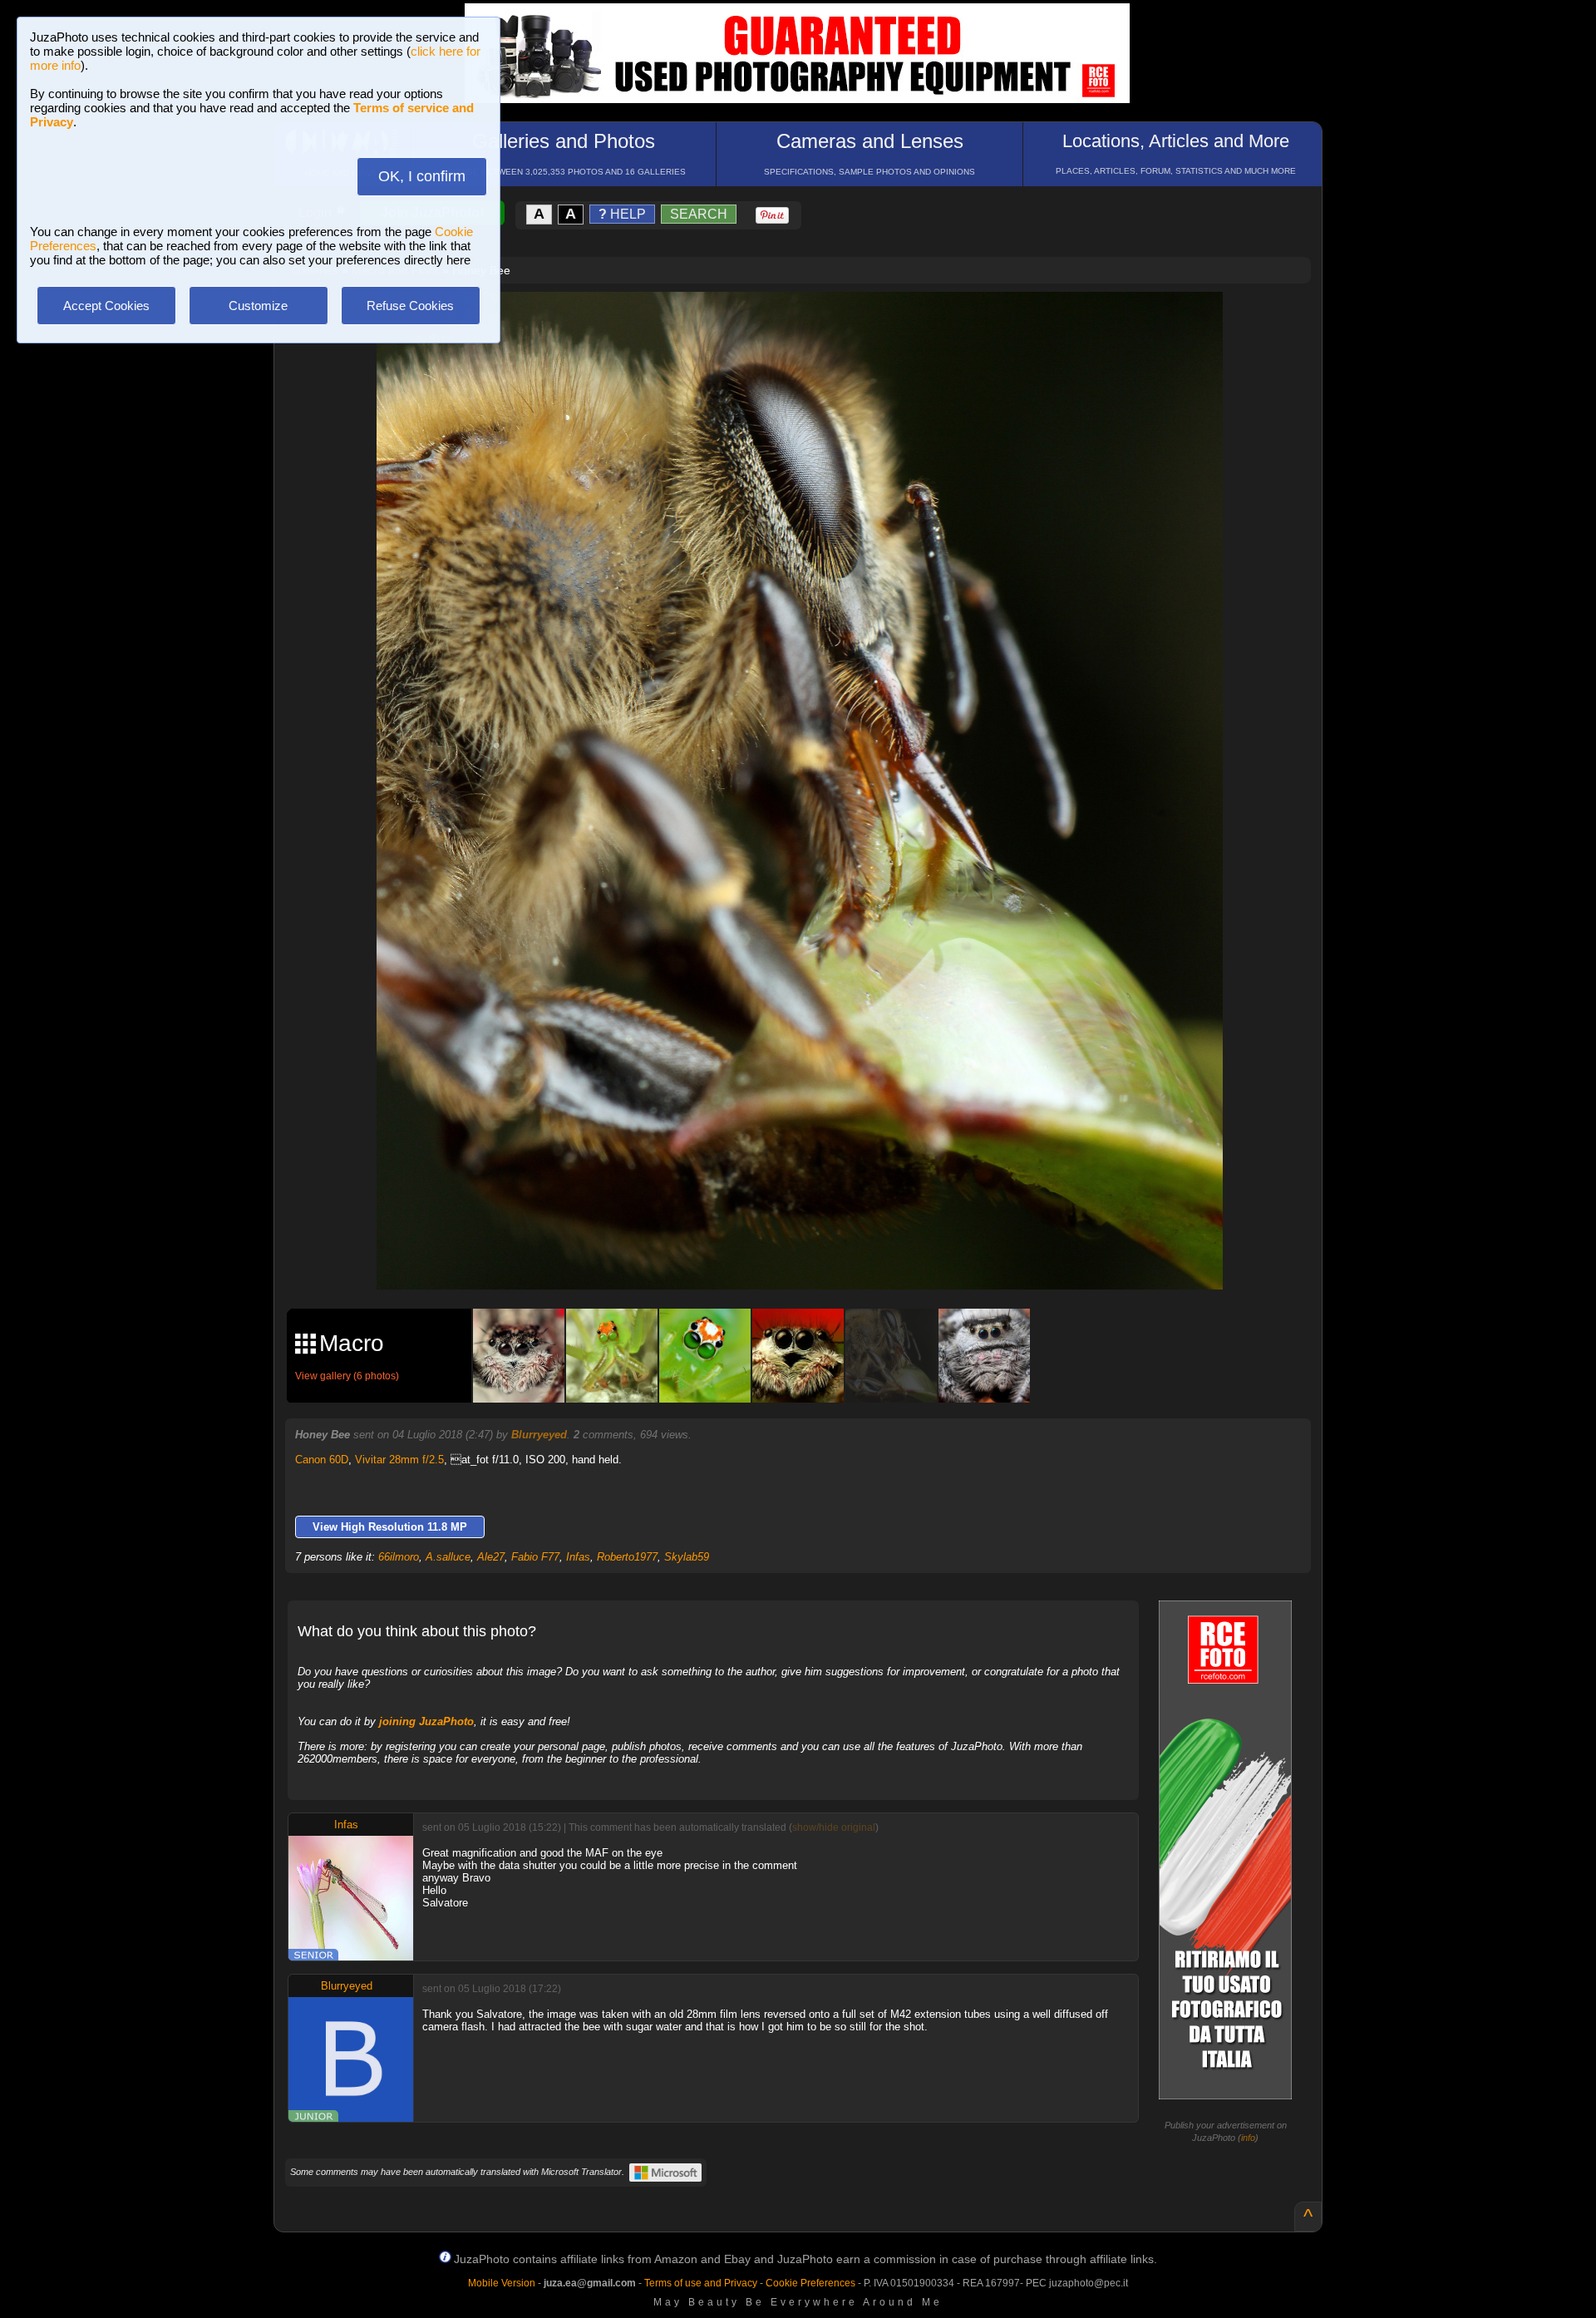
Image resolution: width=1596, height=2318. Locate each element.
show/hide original (834, 1827)
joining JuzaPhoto (426, 1721)
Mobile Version (502, 2283)
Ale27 (491, 1557)
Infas (578, 1557)
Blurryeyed (539, 1435)
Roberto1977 (627, 1557)
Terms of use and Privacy (701, 2283)
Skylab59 (687, 1557)
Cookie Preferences (810, 2283)
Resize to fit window (810, 322)
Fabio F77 (535, 1557)
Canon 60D (322, 1460)
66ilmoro (399, 1557)
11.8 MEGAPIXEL (812, 1258)
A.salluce (448, 1557)
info (1248, 2138)
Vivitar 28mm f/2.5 (399, 1460)
